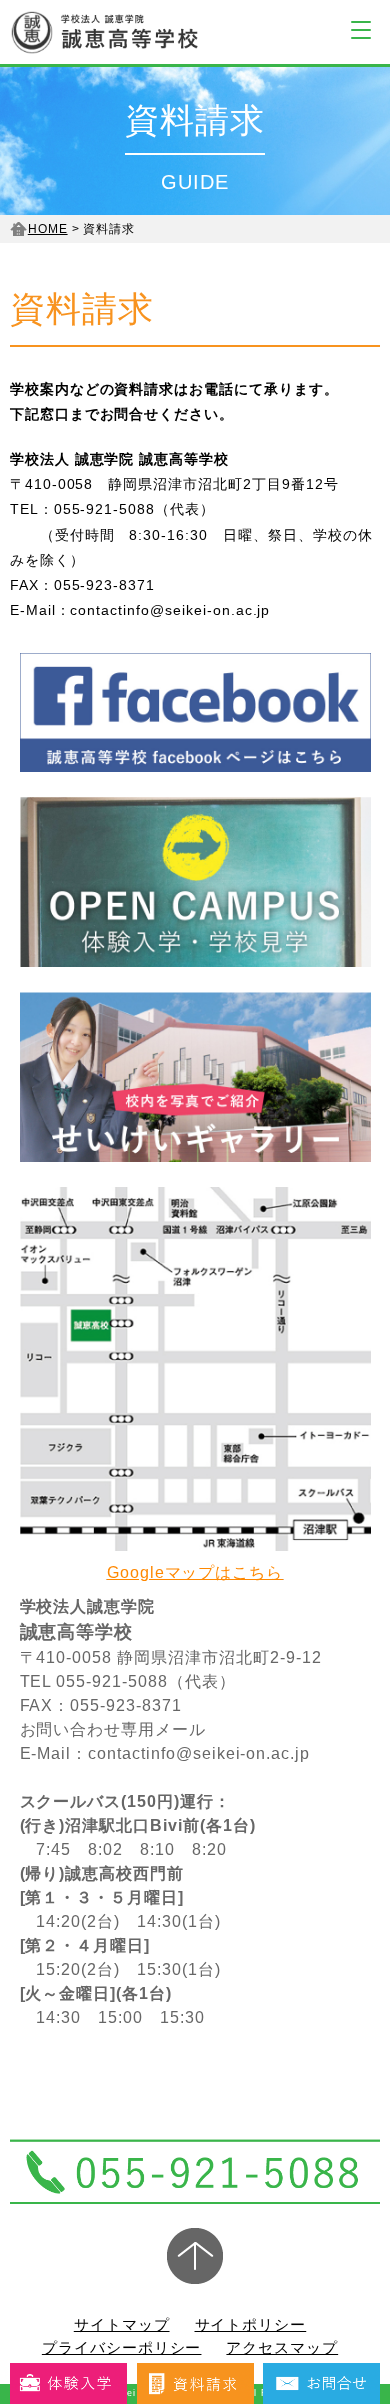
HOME (48, 229)
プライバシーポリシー (122, 2347)
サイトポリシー (251, 2324)
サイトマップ (122, 2324)
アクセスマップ (282, 2347)
